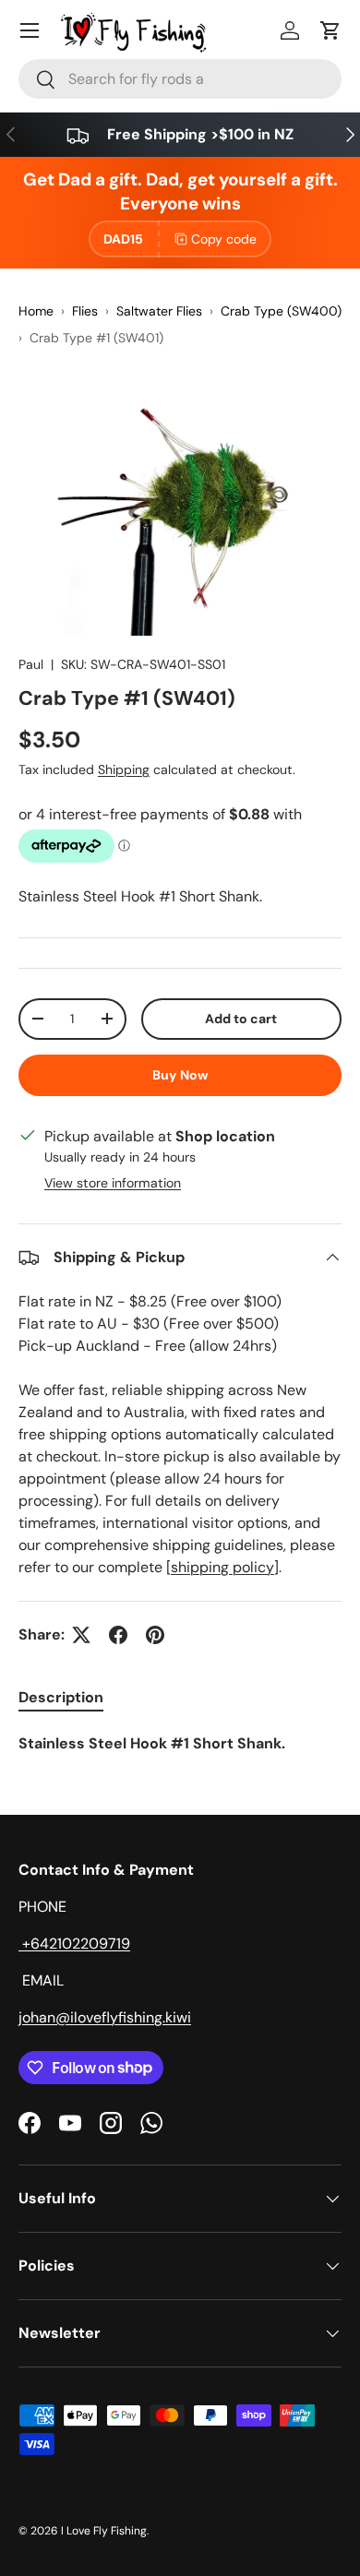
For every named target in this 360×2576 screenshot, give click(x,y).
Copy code (224, 239)
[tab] (61, 1697)
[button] (330, 30)
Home (36, 311)
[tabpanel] (180, 1744)
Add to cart (241, 1019)
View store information (113, 1183)
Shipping (124, 769)
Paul (31, 664)
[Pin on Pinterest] (155, 1635)
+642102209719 (74, 1944)
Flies (85, 311)
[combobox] (180, 79)
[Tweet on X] (81, 1635)
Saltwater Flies (159, 311)
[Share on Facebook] (118, 1635)
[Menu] (30, 30)
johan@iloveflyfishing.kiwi (105, 2017)
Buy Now (180, 1075)
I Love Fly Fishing (104, 2531)
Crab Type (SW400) (281, 311)
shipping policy (222, 1567)
